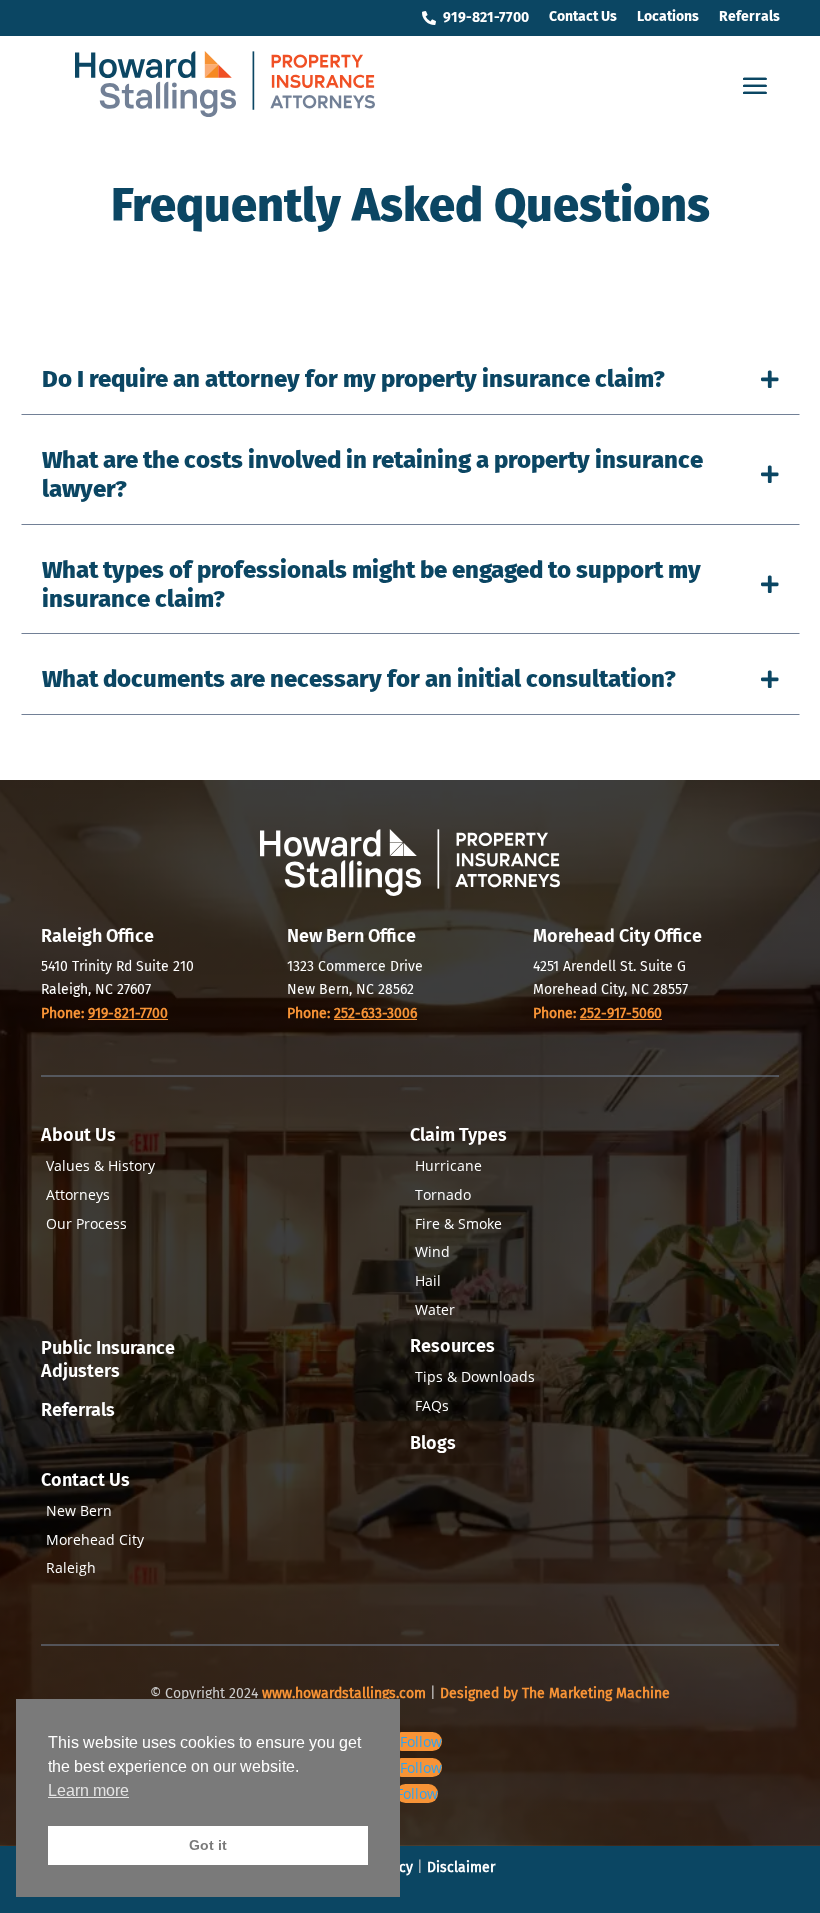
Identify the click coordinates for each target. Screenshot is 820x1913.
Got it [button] (208, 1845)
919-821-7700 (128, 1013)
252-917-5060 (621, 1013)
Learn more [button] (88, 1790)
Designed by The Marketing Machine (555, 1693)
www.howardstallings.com (346, 1693)
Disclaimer (461, 1867)
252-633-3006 (375, 1013)
